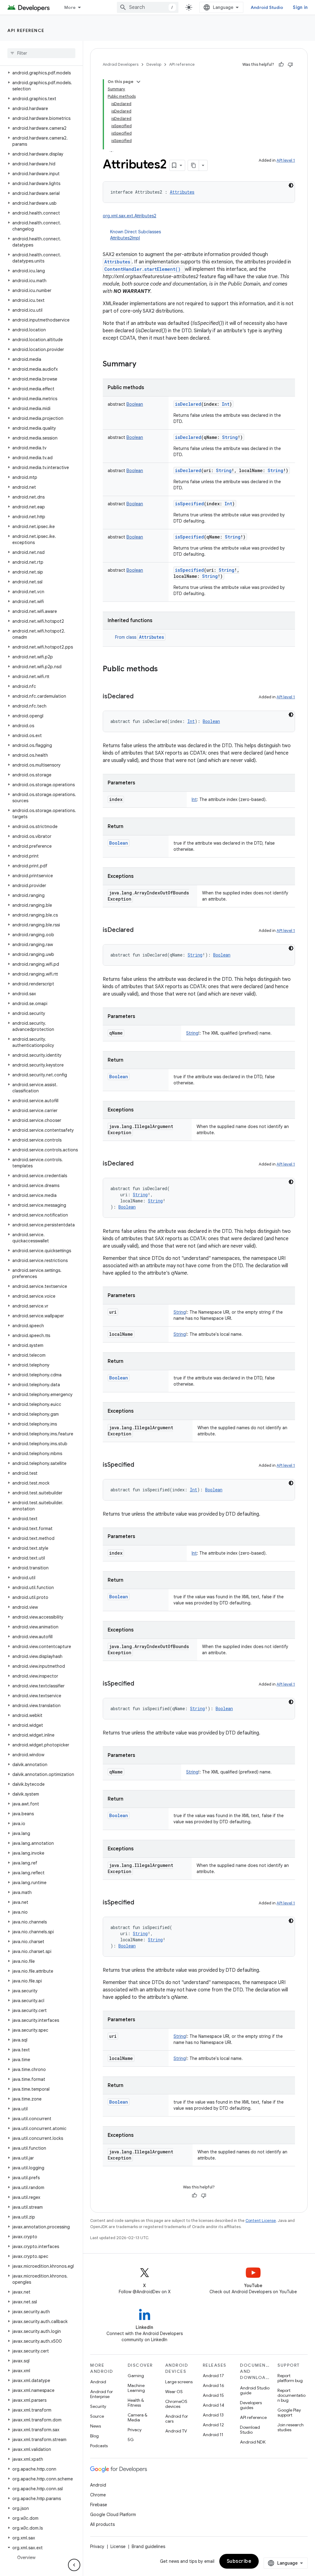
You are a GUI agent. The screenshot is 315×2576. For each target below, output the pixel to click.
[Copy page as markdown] (193, 165)
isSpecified (189, 504)
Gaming (136, 2376)
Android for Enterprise (102, 2394)
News (96, 2426)
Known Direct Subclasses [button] (136, 235)
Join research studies (291, 2427)
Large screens (179, 2382)
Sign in (300, 7)
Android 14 (213, 2405)
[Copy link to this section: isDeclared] (140, 697)
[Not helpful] (290, 65)
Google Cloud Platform (113, 2515)
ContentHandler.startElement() (144, 269)
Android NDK (253, 2442)
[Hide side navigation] (74, 2565)
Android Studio (267, 7)
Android (98, 2382)
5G (131, 2440)
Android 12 (213, 2425)
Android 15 (213, 2395)
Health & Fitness (136, 2403)
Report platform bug (290, 2378)
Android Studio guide (255, 2390)
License (118, 2546)
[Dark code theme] (291, 185)
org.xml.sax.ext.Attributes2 (130, 216)
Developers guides (251, 2405)
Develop (154, 64)
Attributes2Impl (125, 238)
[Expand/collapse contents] (138, 82)
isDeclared (188, 404)
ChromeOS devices (176, 2404)
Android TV (176, 2431)
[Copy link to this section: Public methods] (164, 669)
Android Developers (121, 64)
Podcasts (99, 2446)
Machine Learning (136, 2388)
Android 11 (213, 2435)
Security (98, 2406)
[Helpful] (281, 65)
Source (97, 2416)
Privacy (135, 2430)
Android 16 (213, 2385)
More (70, 7)
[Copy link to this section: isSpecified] (140, 1465)
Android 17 (213, 2376)
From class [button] (140, 637)
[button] (40, 73)
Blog (94, 2436)
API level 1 (286, 160)
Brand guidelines (148, 2546)
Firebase (99, 2505)
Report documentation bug (291, 2395)
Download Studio (250, 2430)
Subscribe (239, 2561)
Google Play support (289, 2412)
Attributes (117, 262)
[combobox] (148, 7)
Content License (261, 2221)
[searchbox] (41, 53)
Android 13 (213, 2415)
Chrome (98, 2495)
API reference (26, 30)
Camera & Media (138, 2417)
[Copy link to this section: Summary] (142, 365)
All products (102, 2524)
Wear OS (174, 2392)
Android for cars (177, 2419)
